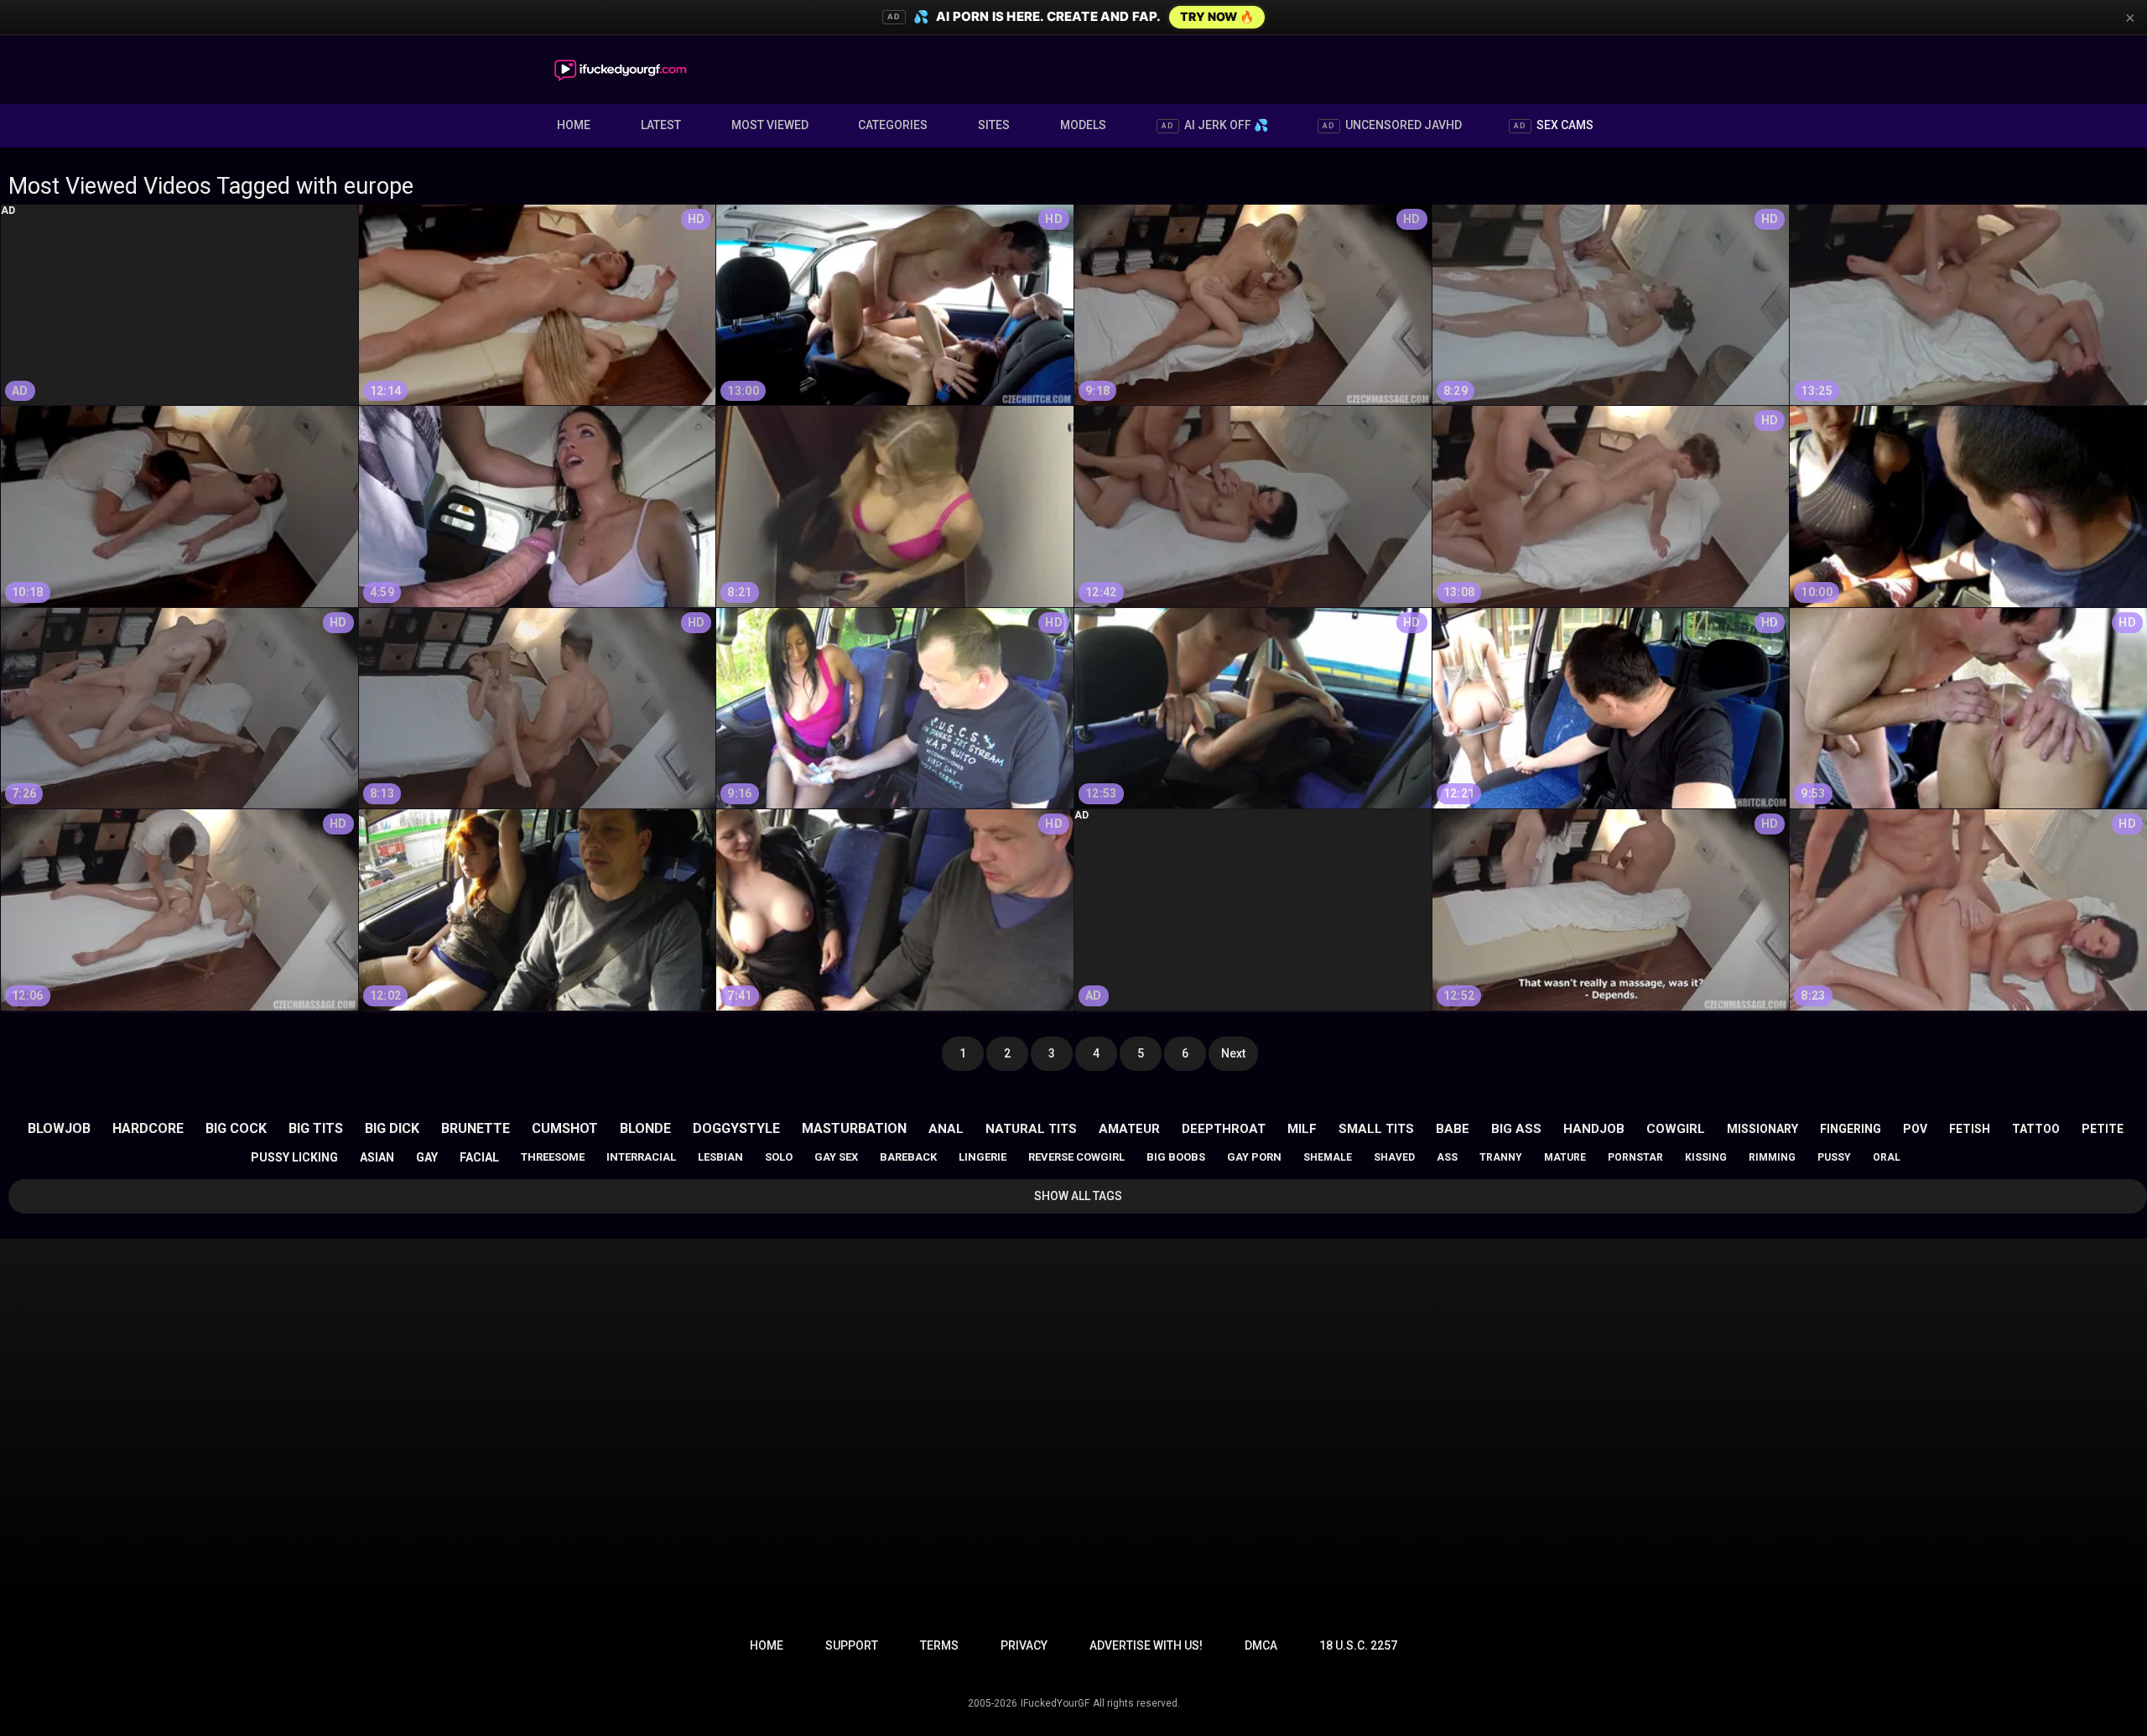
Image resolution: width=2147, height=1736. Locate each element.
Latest (661, 125)
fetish (1970, 1129)
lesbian (720, 1157)
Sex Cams (1554, 125)
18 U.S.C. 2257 (1358, 1645)
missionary (1762, 1129)
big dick (392, 1128)
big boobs (1176, 1157)
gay (427, 1157)
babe (1453, 1129)
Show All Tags (1078, 1196)
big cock (236, 1128)
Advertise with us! (1146, 1645)
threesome (553, 1157)
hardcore (148, 1128)
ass (1447, 1157)
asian (377, 1157)
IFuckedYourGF (1055, 1703)
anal (946, 1129)
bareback (908, 1157)
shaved (1394, 1157)
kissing (1706, 1157)
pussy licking (294, 1157)
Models (1083, 125)
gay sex (836, 1157)
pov (1915, 1129)
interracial (641, 1157)
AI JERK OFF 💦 (1215, 125)
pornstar (1635, 1157)
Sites (994, 125)
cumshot (565, 1128)
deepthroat (1224, 1129)
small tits (1376, 1129)
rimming (1772, 1157)
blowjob (59, 1128)
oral (1887, 1157)
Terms (939, 1645)
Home (574, 125)
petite (2103, 1129)
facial (479, 1157)
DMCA (1261, 1645)
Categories (893, 125)
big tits (316, 1128)
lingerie (983, 1157)
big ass (1516, 1129)
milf (1302, 1129)
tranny (1501, 1157)
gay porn (1254, 1157)
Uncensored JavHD (1392, 125)
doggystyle (736, 1128)
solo (779, 1157)
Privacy (1024, 1645)
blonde (645, 1128)
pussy (1834, 1157)
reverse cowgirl (1076, 1157)
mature (1565, 1157)
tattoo (2036, 1129)
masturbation (854, 1128)
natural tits (1031, 1129)
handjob (1594, 1129)
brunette (476, 1128)
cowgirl (1676, 1129)
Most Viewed (770, 125)
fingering (1851, 1129)
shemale (1328, 1157)
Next (1233, 1053)
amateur (1129, 1129)
